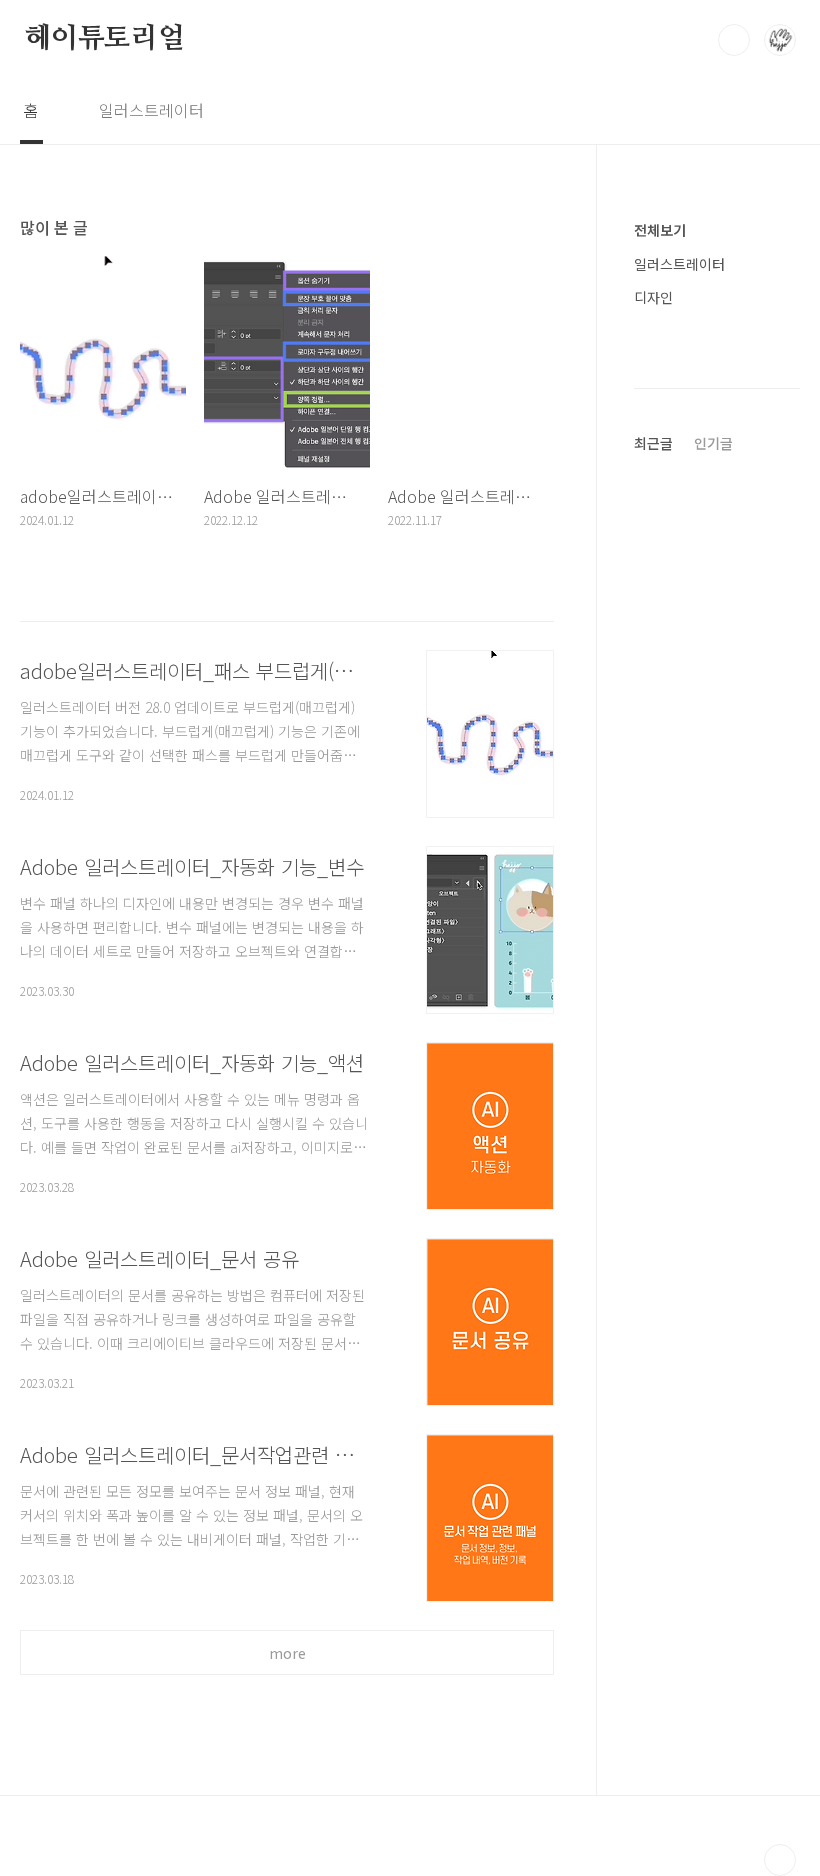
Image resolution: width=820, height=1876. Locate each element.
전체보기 (660, 230)
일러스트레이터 (151, 110)
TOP (780, 1860)
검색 (734, 40)
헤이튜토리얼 (104, 39)
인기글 (713, 443)
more (287, 1653)
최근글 (653, 443)
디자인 (653, 297)
